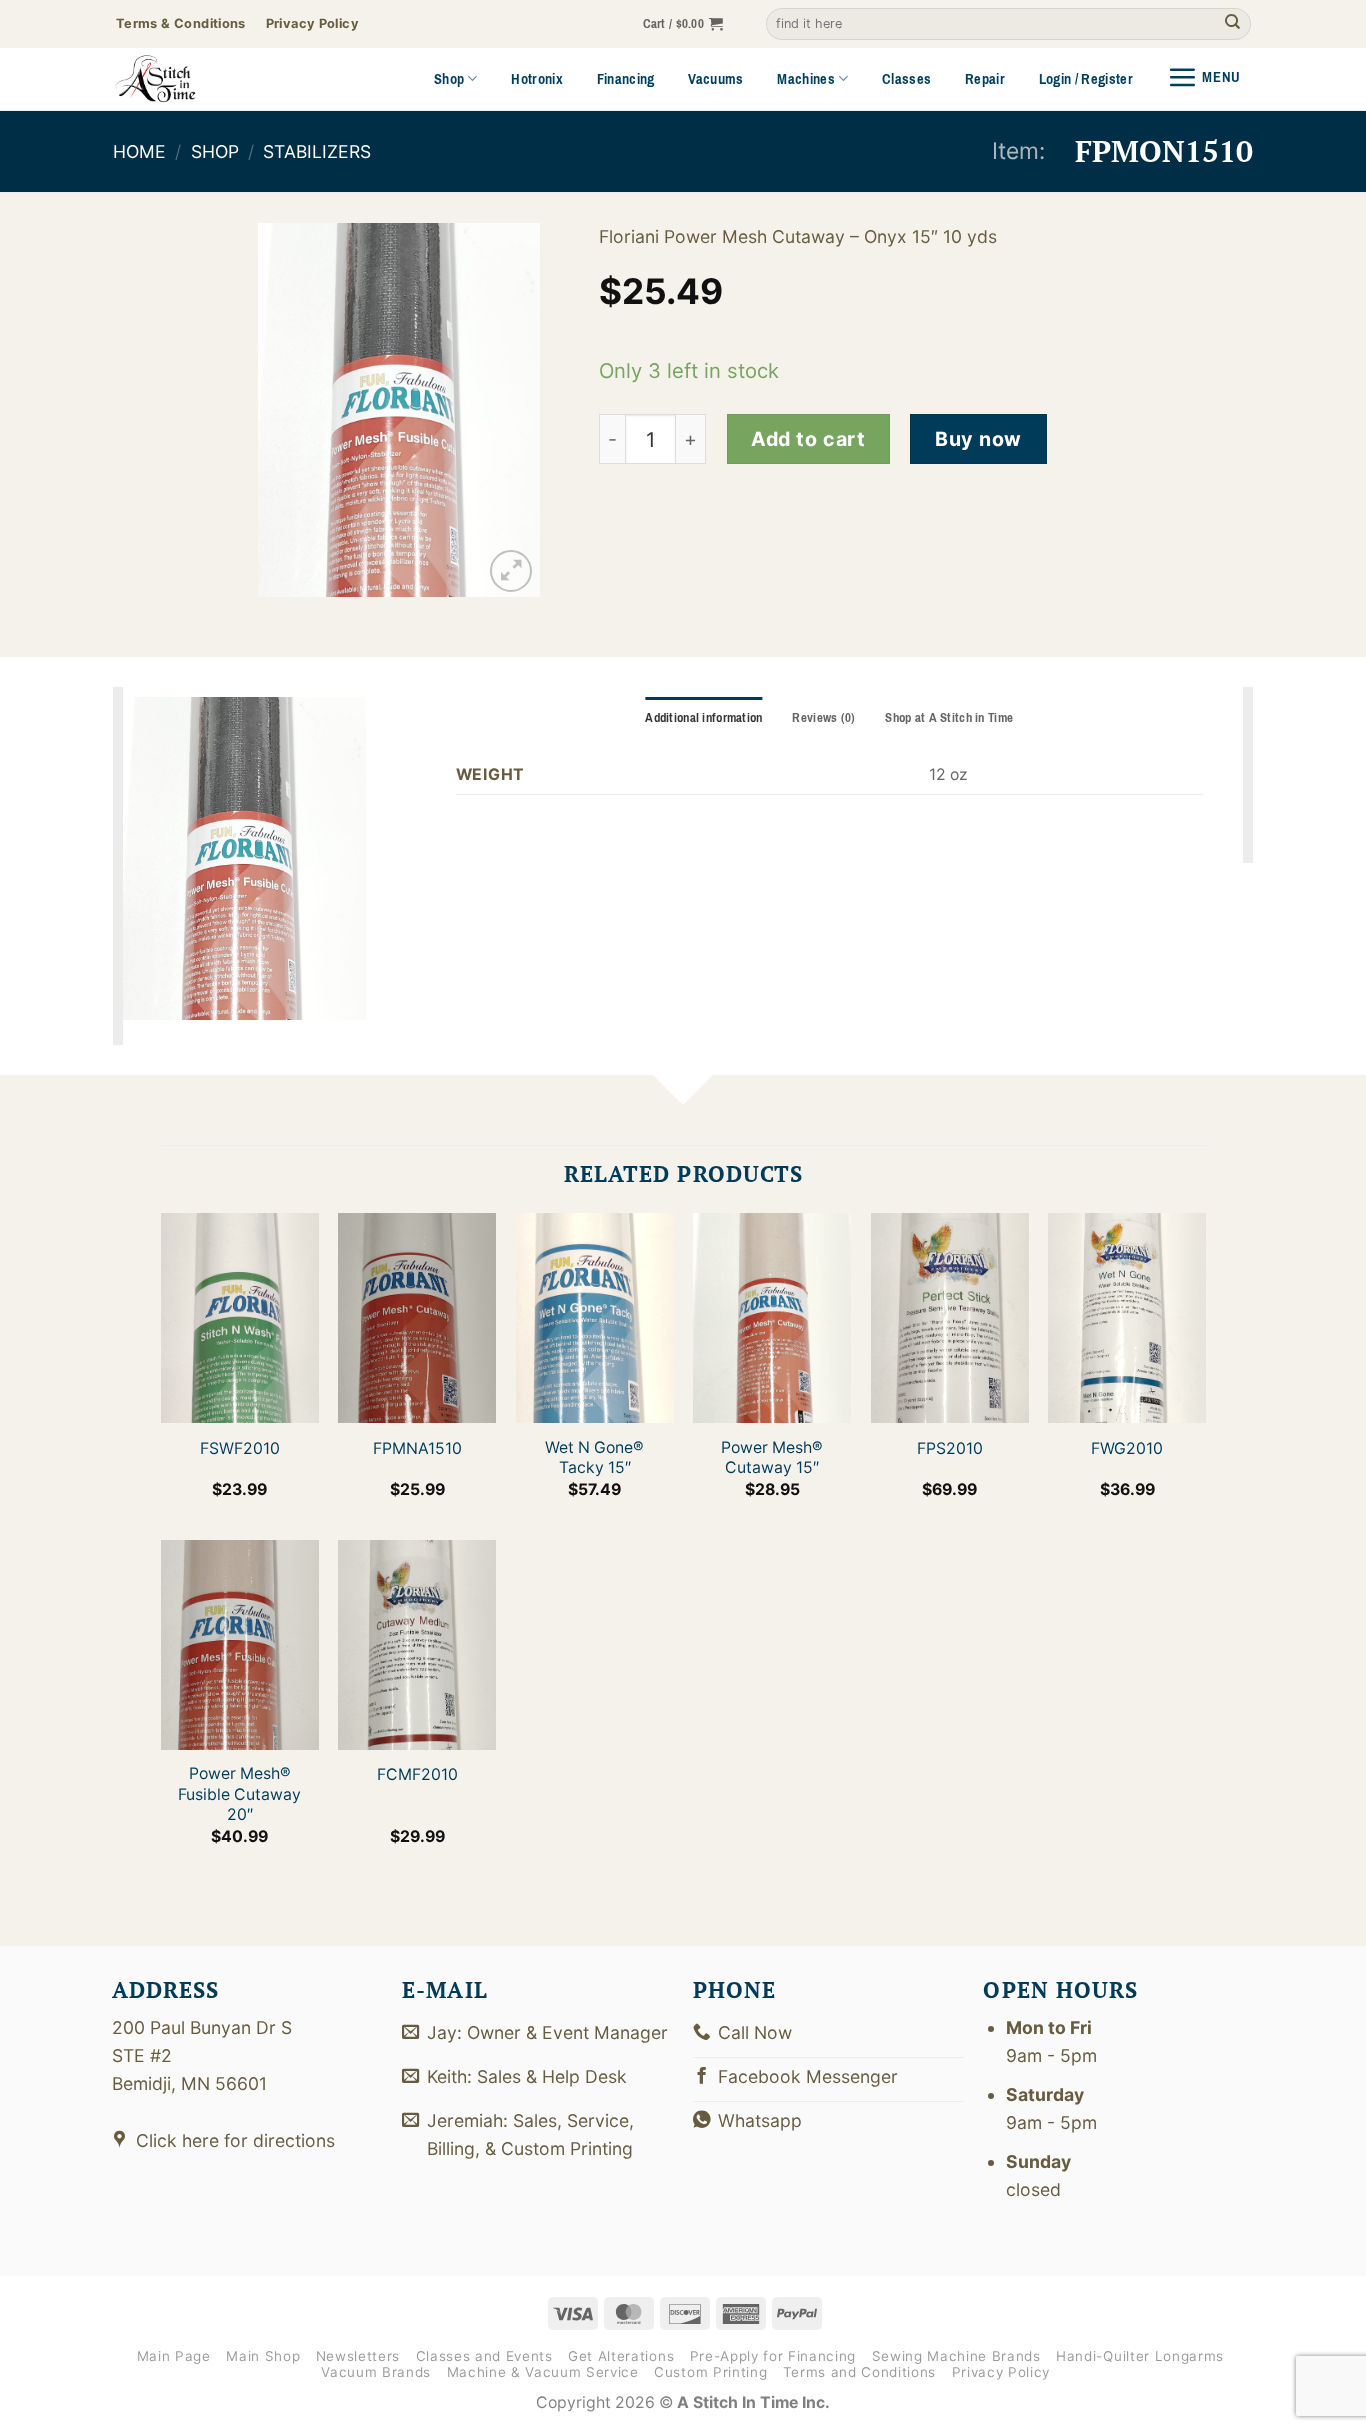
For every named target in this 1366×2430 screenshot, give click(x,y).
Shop (449, 79)
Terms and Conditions (859, 2372)
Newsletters (358, 2356)
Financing (626, 79)
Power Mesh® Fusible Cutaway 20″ (239, 1794)
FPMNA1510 (416, 1448)
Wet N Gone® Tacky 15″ (594, 1458)
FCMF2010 (416, 1774)
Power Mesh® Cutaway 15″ (772, 1458)
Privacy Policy (1001, 2372)
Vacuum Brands (376, 2372)
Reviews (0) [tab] (823, 718)
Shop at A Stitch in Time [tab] (949, 718)
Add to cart (808, 439)
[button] (683, 24)
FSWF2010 (239, 1448)
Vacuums (715, 79)
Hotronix (537, 79)
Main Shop (263, 2356)
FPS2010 (949, 1448)
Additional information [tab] (703, 718)
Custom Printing (710, 2372)
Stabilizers (317, 151)
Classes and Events (484, 2356)
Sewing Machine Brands (956, 2356)
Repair (985, 79)
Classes (906, 79)
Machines (806, 79)
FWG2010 (1127, 1448)
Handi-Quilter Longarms (1140, 2356)
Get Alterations (621, 2356)
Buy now (978, 439)
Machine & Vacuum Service (543, 2372)
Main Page (174, 2356)
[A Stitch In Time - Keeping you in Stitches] (183, 79)
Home (139, 151)
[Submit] (1232, 24)
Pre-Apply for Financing (773, 2356)
